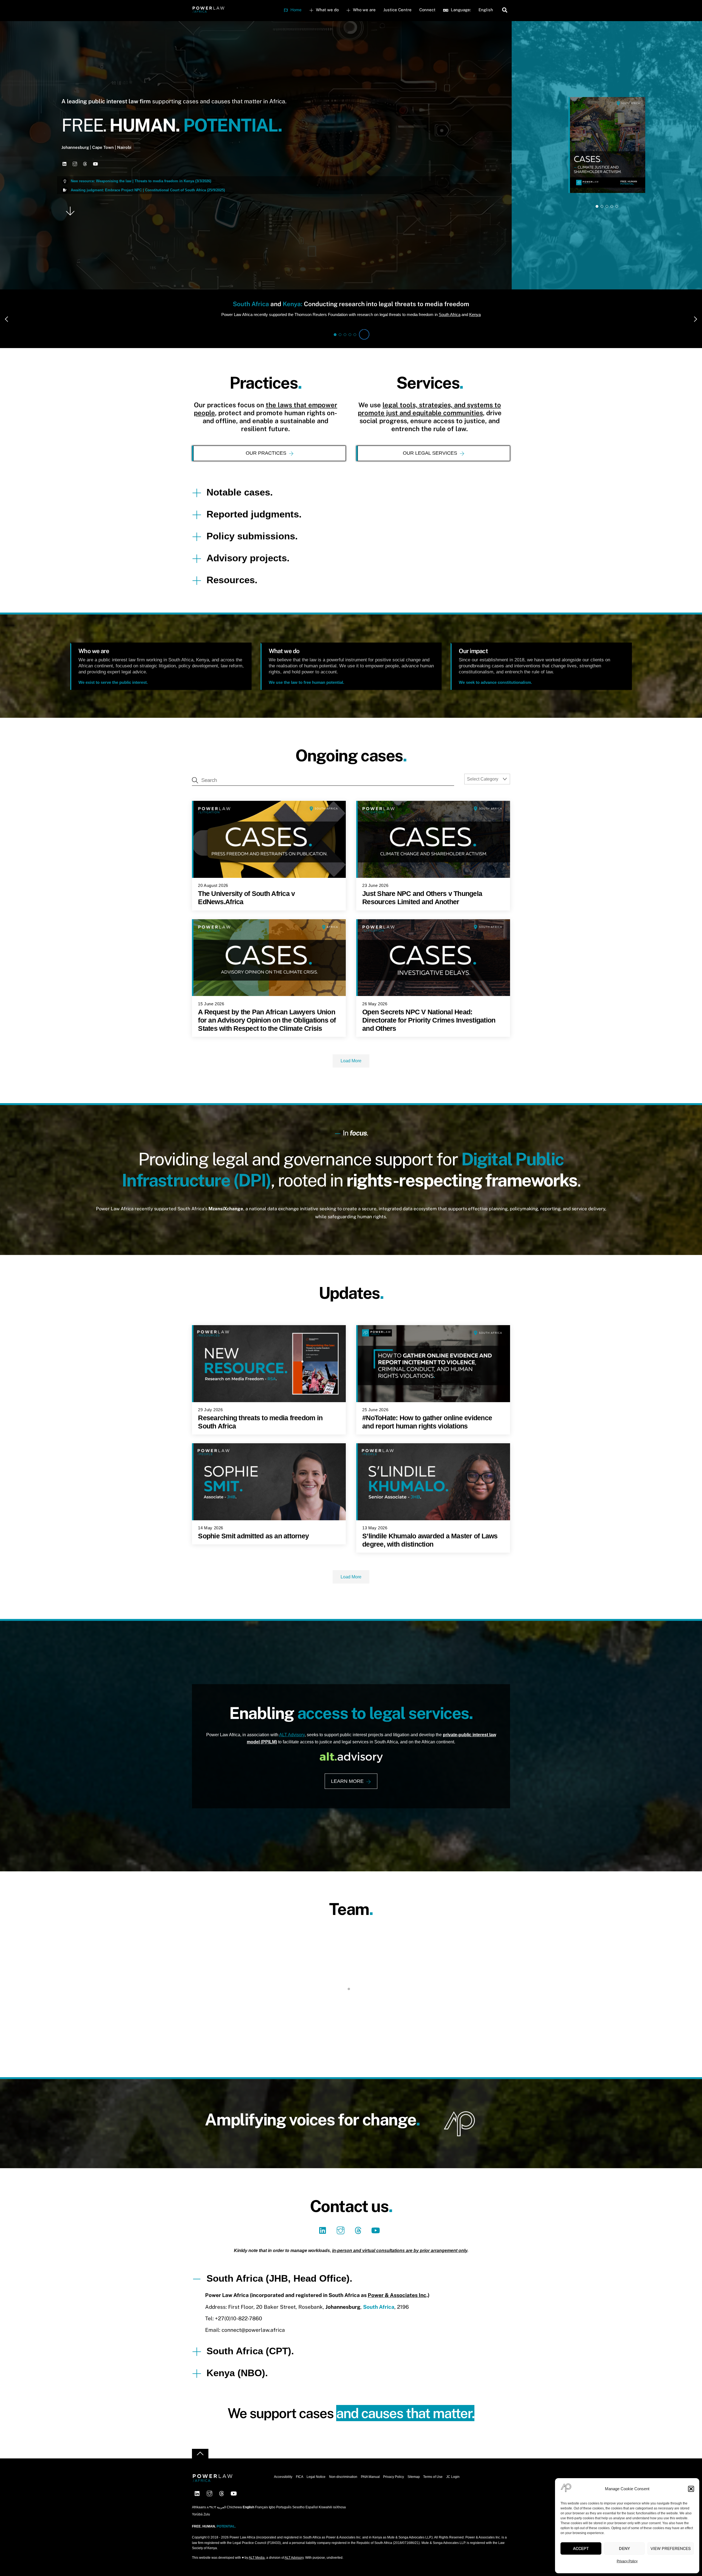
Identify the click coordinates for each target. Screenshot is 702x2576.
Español (312, 2520)
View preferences (671, 2548)
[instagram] (342, 2243)
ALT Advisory (292, 1735)
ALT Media (257, 2570)
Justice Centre (397, 10)
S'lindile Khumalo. (245, 2020)
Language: (460, 10)
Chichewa (234, 2520)
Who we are (364, 10)
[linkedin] (324, 2243)
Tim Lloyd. (351, 2020)
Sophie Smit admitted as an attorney (253, 1536)
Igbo (272, 2520)
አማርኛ (211, 2520)
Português (284, 2520)
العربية (221, 2520)
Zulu (207, 2527)
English (486, 10)
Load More (351, 1061)
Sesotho (298, 2520)
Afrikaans (199, 2520)
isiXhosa (339, 2520)
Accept (581, 2548)
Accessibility (283, 2489)
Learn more (347, 1781)
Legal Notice (316, 2489)
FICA (300, 2489)
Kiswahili (325, 2520)
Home (295, 10)
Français (261, 2520)
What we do (327, 10)
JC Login (453, 2489)
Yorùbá (197, 2527)
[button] (691, 2489)
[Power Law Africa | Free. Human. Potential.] (208, 11)
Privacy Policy (627, 2561)
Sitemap (414, 2489)
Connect (427, 10)
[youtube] (377, 2243)
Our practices (266, 453)
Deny (624, 2548)
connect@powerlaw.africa (253, 2342)
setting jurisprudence (332, 314)
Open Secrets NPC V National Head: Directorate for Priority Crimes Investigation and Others (429, 1020)
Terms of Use (433, 2489)
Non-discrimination (343, 2489)
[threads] (359, 2243)
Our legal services (430, 453)
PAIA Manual (370, 2489)
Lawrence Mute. (457, 2020)
